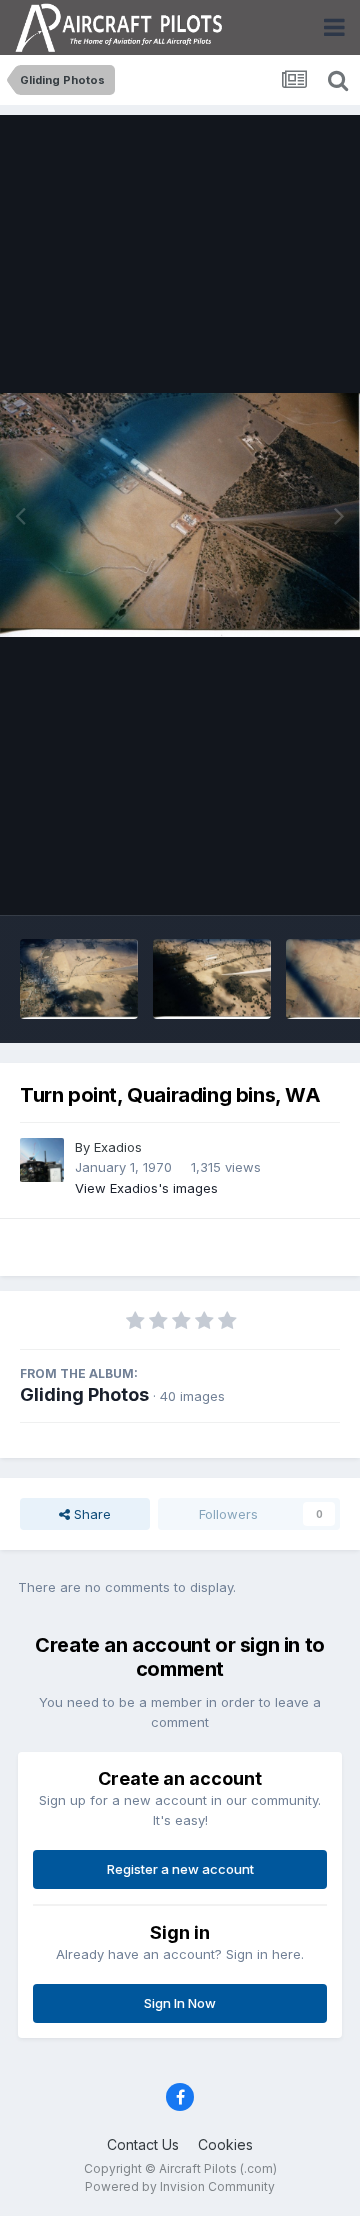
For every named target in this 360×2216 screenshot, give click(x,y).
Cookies (225, 2144)
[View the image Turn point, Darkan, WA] (212, 979)
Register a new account (180, 1869)
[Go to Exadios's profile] (42, 1160)
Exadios (118, 1147)
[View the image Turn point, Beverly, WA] (79, 979)
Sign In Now (180, 2003)
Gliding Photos (84, 1394)
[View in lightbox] (180, 515)
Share (90, 1514)
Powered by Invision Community (180, 2186)
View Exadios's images (146, 1188)
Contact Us (143, 2144)
